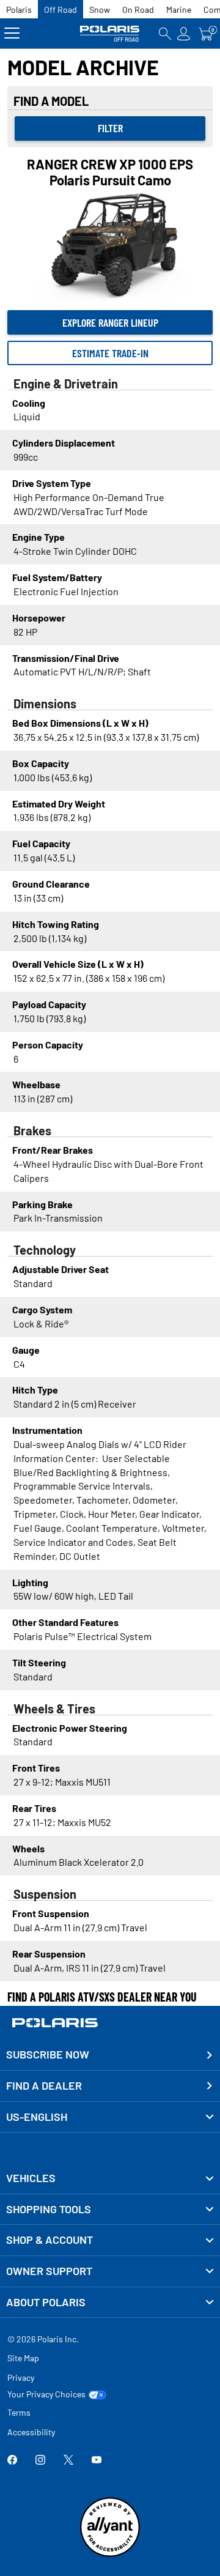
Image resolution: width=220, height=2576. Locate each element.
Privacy (21, 2377)
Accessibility (31, 2432)
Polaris (19, 9)
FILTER (110, 128)
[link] (110, 2178)
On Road (138, 9)
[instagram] (40, 2461)
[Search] (165, 33)
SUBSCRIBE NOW (48, 2054)
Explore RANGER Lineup (110, 322)
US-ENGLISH (37, 2117)
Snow (100, 9)
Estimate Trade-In (110, 353)
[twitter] (68, 2461)
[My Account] (184, 33)
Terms (19, 2412)
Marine (179, 9)
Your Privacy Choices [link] (46, 2394)
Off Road (61, 9)
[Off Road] (110, 33)
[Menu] (12, 33)
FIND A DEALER (44, 2085)
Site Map (23, 2358)
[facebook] (12, 2461)
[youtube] (97, 2461)
